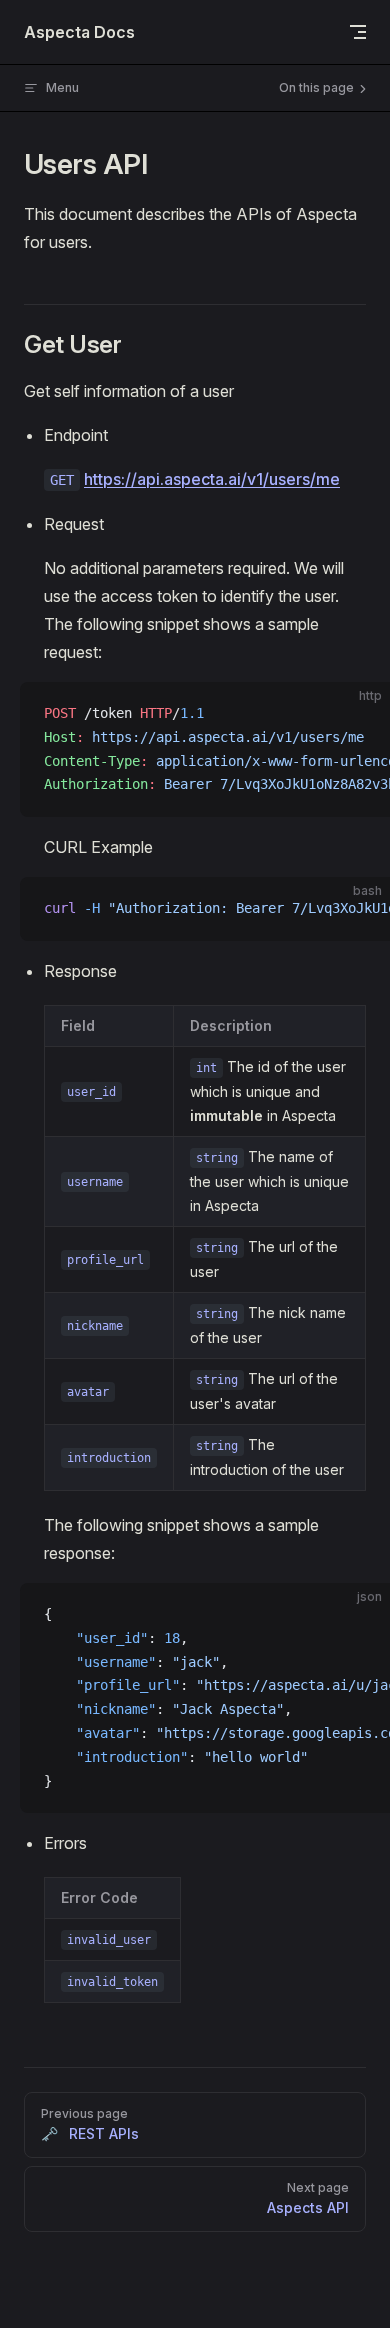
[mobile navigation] (358, 32)
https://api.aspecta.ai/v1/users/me (212, 479)
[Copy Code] (358, 714)
